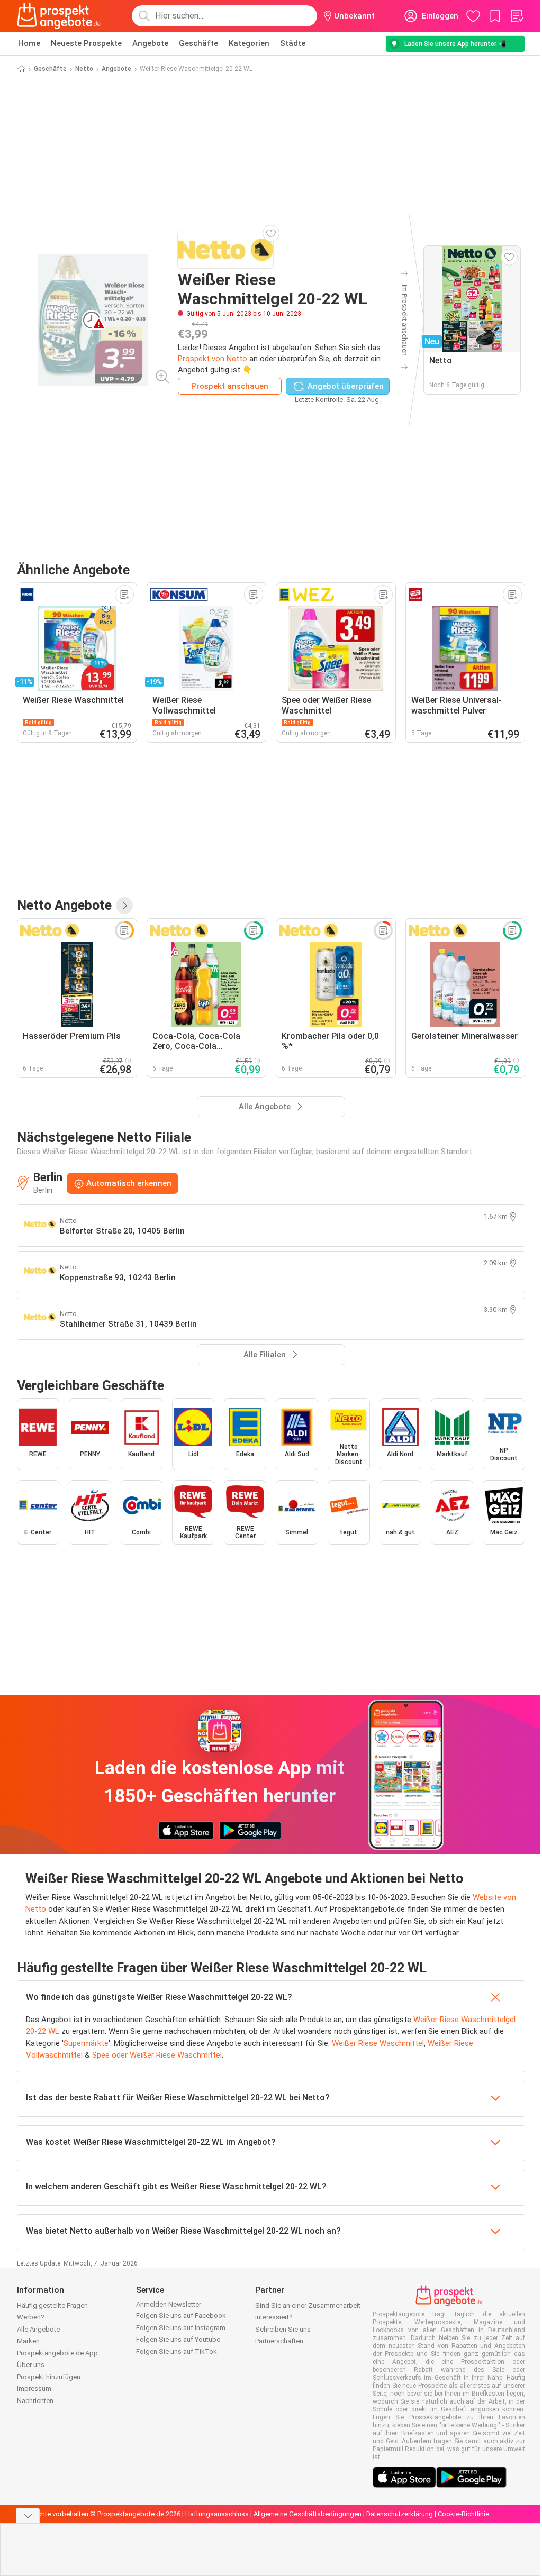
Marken (28, 2341)
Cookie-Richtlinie (463, 2514)
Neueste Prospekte (86, 43)
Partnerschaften (279, 2341)
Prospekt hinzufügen (49, 2377)
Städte (293, 43)
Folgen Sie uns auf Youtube (178, 2339)
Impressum (34, 2388)
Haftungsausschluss (217, 2514)
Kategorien (249, 43)
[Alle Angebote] (124, 906)
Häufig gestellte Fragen (52, 2305)
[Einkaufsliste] (517, 16)
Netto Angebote (64, 905)
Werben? (31, 2317)
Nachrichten (35, 2401)
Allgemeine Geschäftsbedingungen (308, 2514)
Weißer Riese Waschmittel (378, 2043)
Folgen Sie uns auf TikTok (177, 2351)
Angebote (150, 43)
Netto (84, 69)
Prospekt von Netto (213, 359)
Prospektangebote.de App (57, 2353)
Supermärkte (86, 2043)
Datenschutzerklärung (400, 2514)
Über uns (31, 2365)
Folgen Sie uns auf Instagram (181, 2328)
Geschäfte (198, 43)
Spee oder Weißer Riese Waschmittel (157, 2055)
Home (29, 43)
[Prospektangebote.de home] (59, 16)
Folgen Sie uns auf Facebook (181, 2315)
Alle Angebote (38, 2329)
